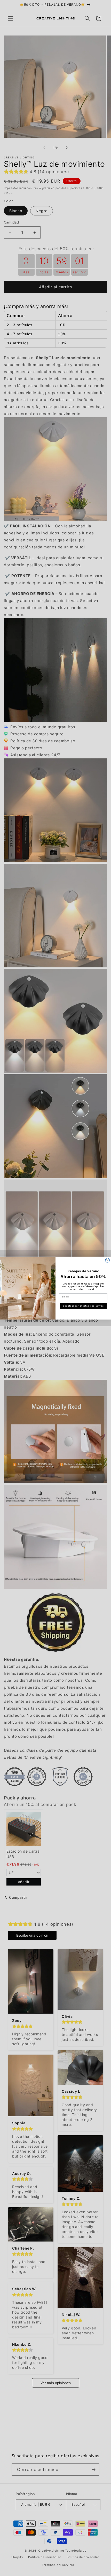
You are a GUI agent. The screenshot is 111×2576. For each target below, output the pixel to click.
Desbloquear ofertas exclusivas (83, 1306)
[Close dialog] (108, 1260)
